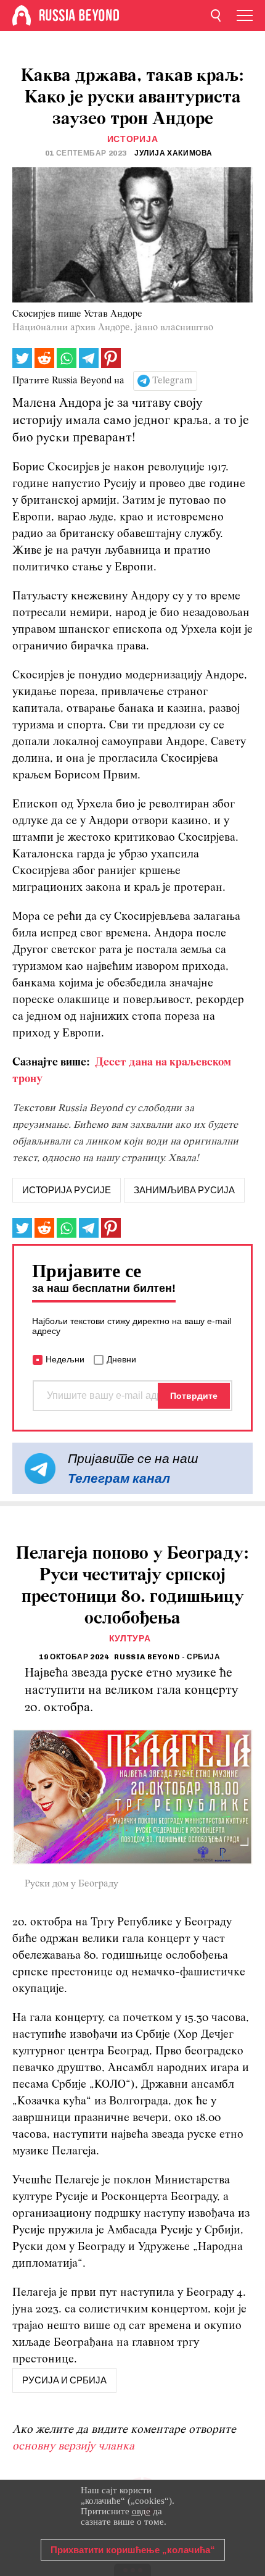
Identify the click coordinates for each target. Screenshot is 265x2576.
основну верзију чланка (73, 2447)
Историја (133, 139)
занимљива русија (184, 1190)
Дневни (121, 1359)
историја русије (67, 1190)
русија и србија (64, 2380)
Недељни (65, 1359)
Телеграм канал (119, 1478)
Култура (130, 1639)
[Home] (22, 15)
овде (141, 2511)
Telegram (172, 381)
